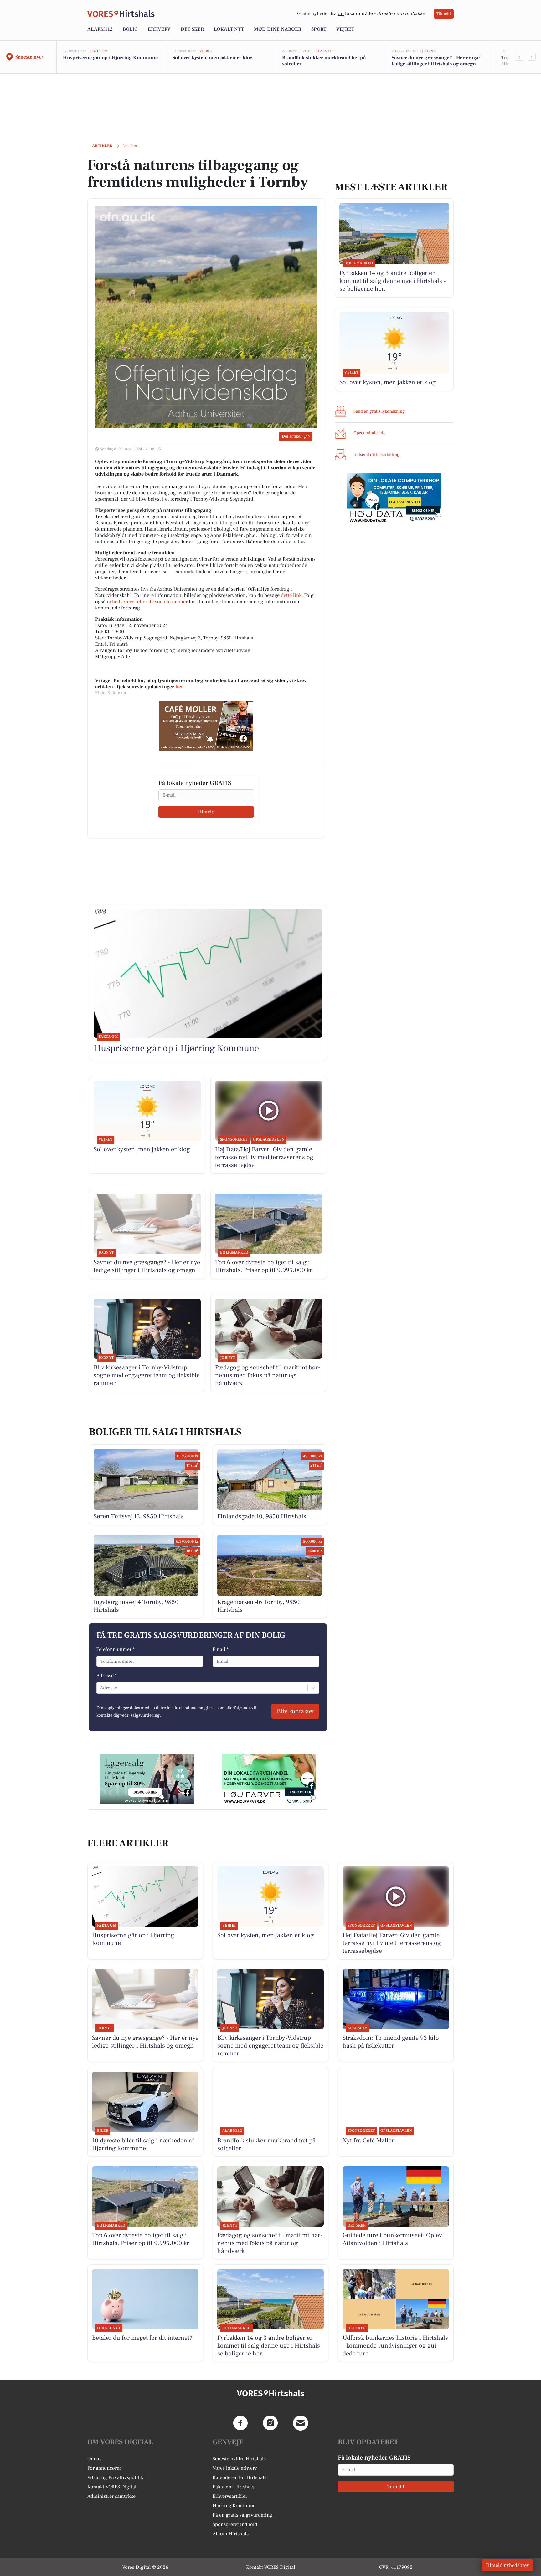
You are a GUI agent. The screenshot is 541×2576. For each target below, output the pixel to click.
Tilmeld (444, 14)
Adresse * (107, 1676)
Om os (94, 2459)
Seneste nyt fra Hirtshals (239, 2459)
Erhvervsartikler (230, 2496)
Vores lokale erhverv (235, 2468)
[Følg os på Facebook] (240, 2423)
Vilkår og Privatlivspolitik (115, 2477)
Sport (319, 29)
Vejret (345, 29)
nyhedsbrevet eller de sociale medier (147, 602)
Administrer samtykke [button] (111, 2496)
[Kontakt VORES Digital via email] (301, 2423)
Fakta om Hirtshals (233, 2487)
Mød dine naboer (278, 29)
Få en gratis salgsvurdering (242, 2515)
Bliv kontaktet (295, 1711)
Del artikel (292, 436)
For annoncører (104, 2468)
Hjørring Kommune (234, 2506)
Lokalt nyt (229, 29)
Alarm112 (100, 29)
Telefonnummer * (116, 1649)
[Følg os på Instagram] (270, 2423)
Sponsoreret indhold (235, 2524)
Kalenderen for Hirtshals (240, 2477)
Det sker (192, 29)
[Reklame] (206, 726)
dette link (291, 595)
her (179, 687)
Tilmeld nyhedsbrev (507, 2565)
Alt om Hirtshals (231, 2534)
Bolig (130, 29)
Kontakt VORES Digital (112, 2487)
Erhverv (159, 29)
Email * (221, 1649)
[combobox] (100, 1688)
